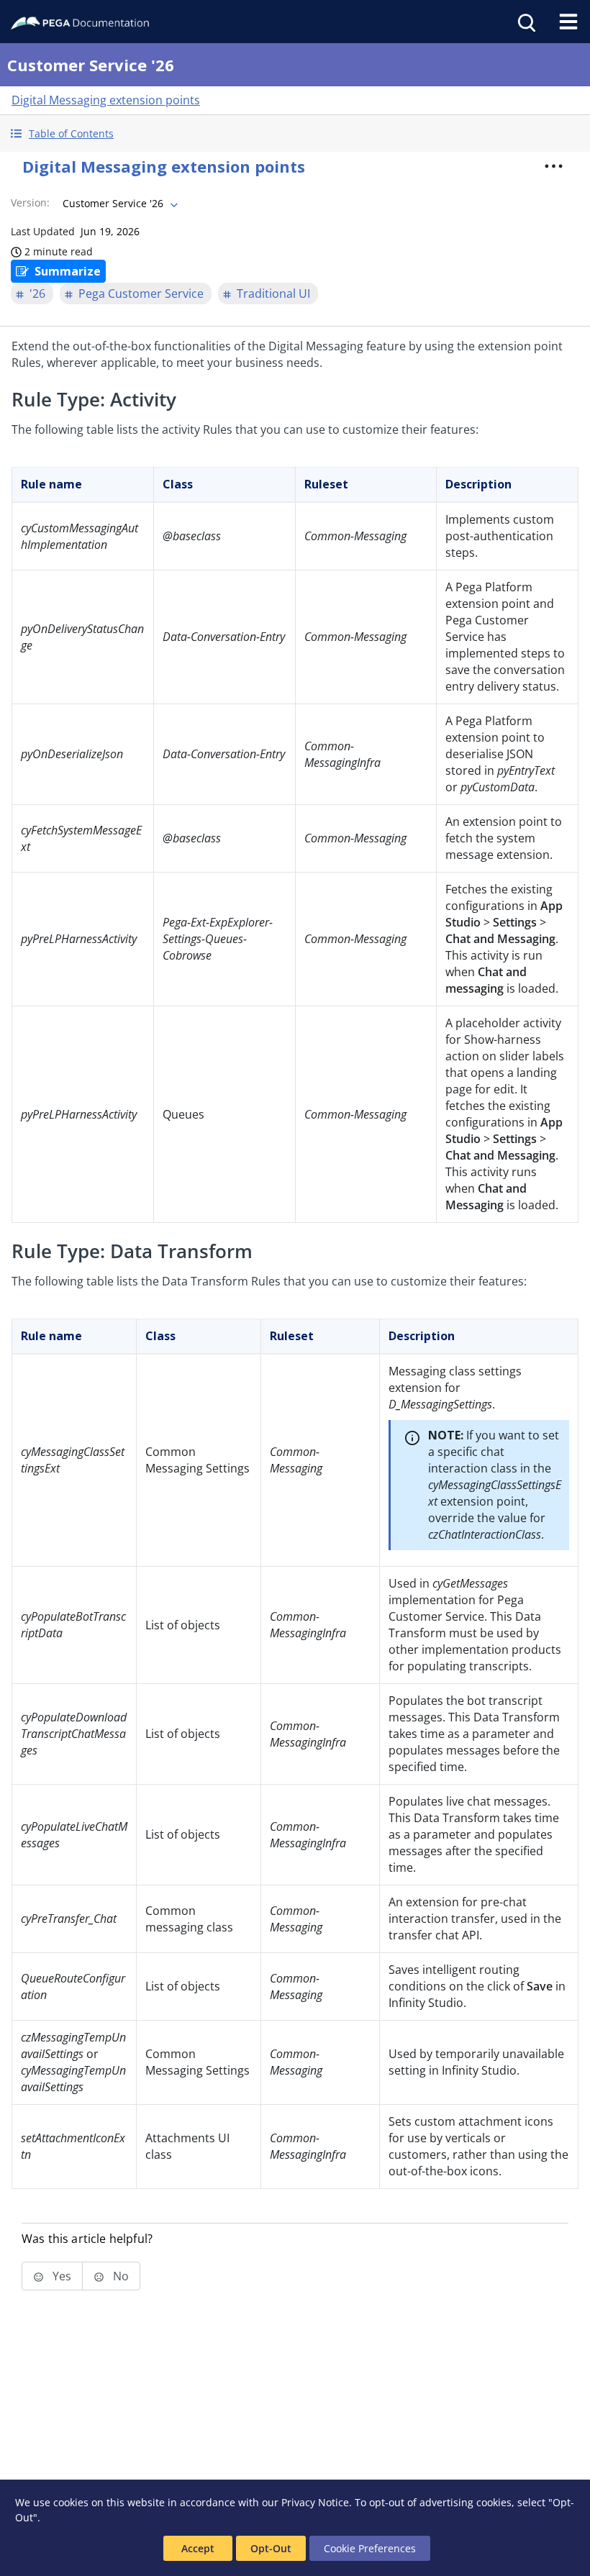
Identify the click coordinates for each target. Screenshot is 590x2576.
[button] (295, 133)
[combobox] (119, 204)
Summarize (68, 271)
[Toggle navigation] (568, 22)
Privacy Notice (315, 2502)
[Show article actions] (553, 166)
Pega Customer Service (141, 293)
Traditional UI (273, 293)
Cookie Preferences (370, 2548)
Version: (30, 202)
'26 (37, 293)
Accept (198, 2548)
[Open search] (525, 22)
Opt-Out (271, 2548)
